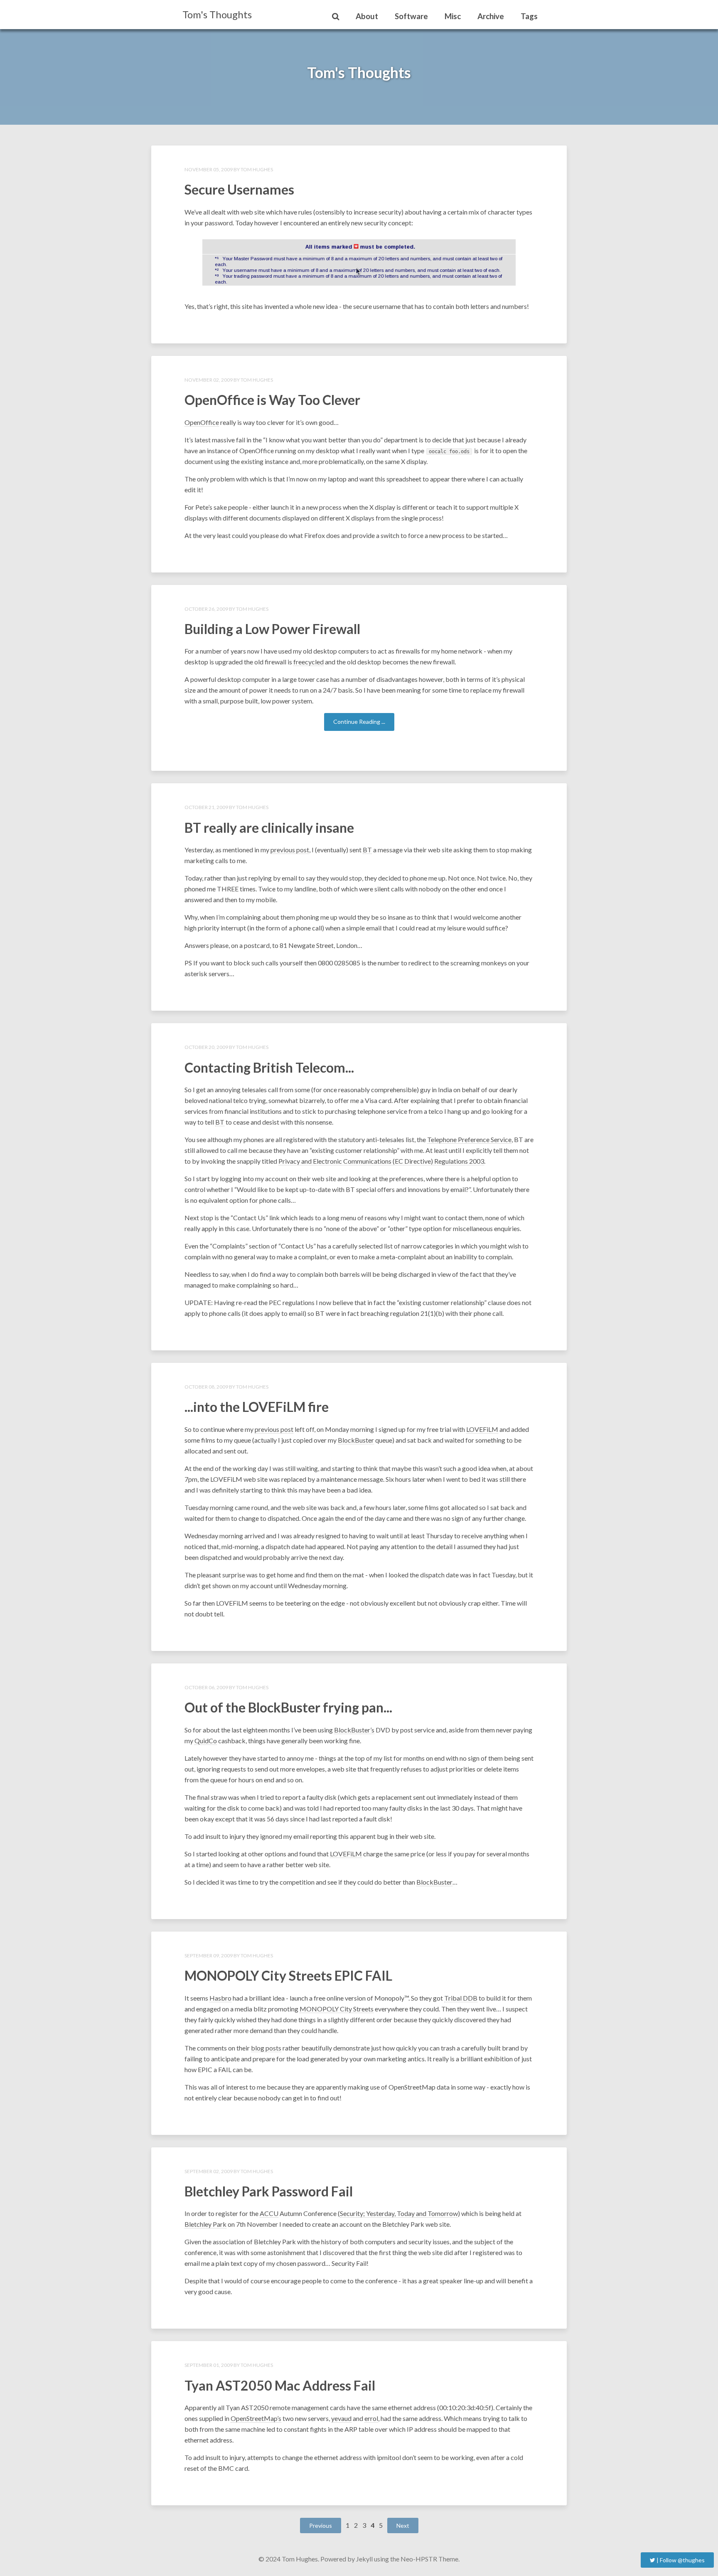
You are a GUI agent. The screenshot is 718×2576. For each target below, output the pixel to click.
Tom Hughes (257, 169)
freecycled (309, 662)
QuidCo (206, 1741)
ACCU (269, 2213)
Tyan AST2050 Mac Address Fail (280, 2385)
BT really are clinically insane (269, 828)
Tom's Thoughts (217, 14)
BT (367, 850)
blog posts (266, 2048)
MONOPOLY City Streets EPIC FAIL (288, 1975)
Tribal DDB (461, 1998)
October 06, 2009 (206, 1687)
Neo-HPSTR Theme (429, 2559)
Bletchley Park (205, 2224)
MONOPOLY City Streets (337, 2009)
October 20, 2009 (206, 1047)
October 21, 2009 (206, 807)
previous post (290, 850)
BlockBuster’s (354, 1730)
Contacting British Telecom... (269, 1067)
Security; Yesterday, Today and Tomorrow (399, 2213)
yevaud (341, 2418)
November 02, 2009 (209, 380)
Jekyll (364, 2559)
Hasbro (220, 1998)
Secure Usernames (239, 189)
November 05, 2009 (209, 169)
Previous (321, 2525)
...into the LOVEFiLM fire (257, 1407)
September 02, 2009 (209, 2171)
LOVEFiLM (482, 1429)
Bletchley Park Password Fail (269, 2191)
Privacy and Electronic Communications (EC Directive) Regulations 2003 (381, 1161)
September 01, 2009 (209, 2365)
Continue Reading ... (359, 722)
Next (403, 2525)
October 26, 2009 (206, 609)
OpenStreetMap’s (256, 2418)
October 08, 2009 (206, 1387)
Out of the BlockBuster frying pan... (288, 1707)
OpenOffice (202, 422)
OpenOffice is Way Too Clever (272, 400)
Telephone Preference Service (469, 1139)
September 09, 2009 (209, 1955)
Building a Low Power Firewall (272, 629)
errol (371, 2418)
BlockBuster (356, 1440)
